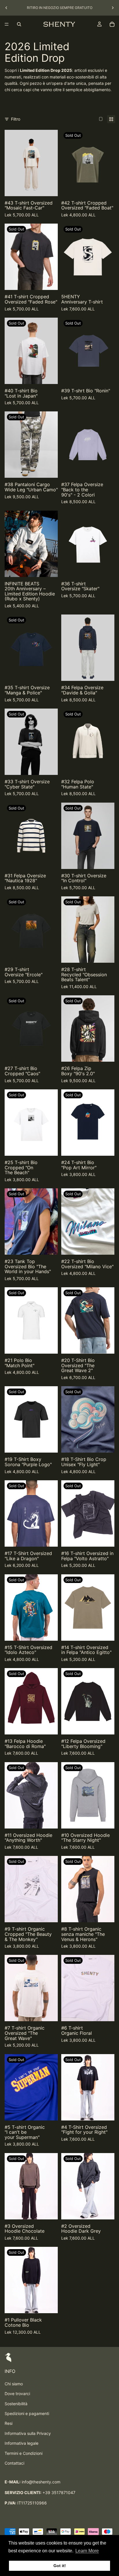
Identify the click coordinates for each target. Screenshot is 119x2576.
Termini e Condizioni (24, 2453)
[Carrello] (112, 24)
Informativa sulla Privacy (28, 2433)
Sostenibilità (16, 2404)
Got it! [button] (60, 2566)
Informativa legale (22, 2443)
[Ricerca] (19, 24)
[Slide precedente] (6, 8)
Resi (9, 2423)
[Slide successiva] (113, 8)
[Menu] (7, 24)
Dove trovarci (17, 2394)
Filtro (16, 119)
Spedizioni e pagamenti (27, 2413)
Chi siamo (14, 2384)
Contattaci (14, 2463)
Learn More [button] (87, 2551)
